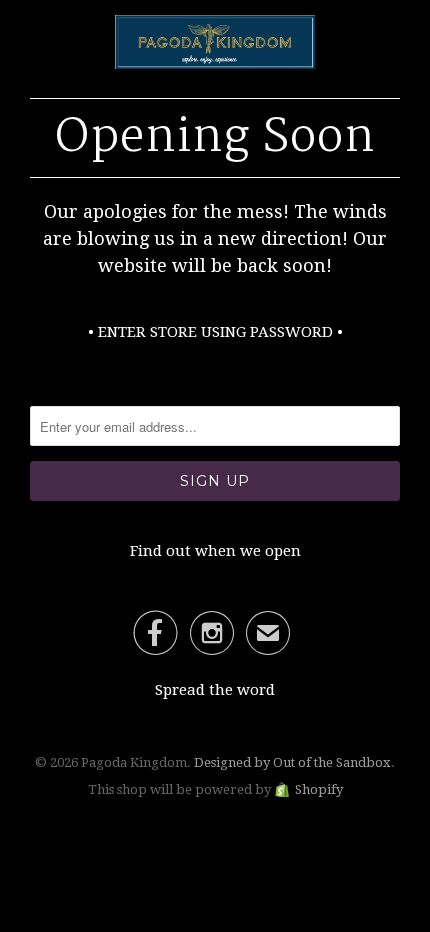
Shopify (319, 789)
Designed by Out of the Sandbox (292, 762)
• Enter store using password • (215, 332)
